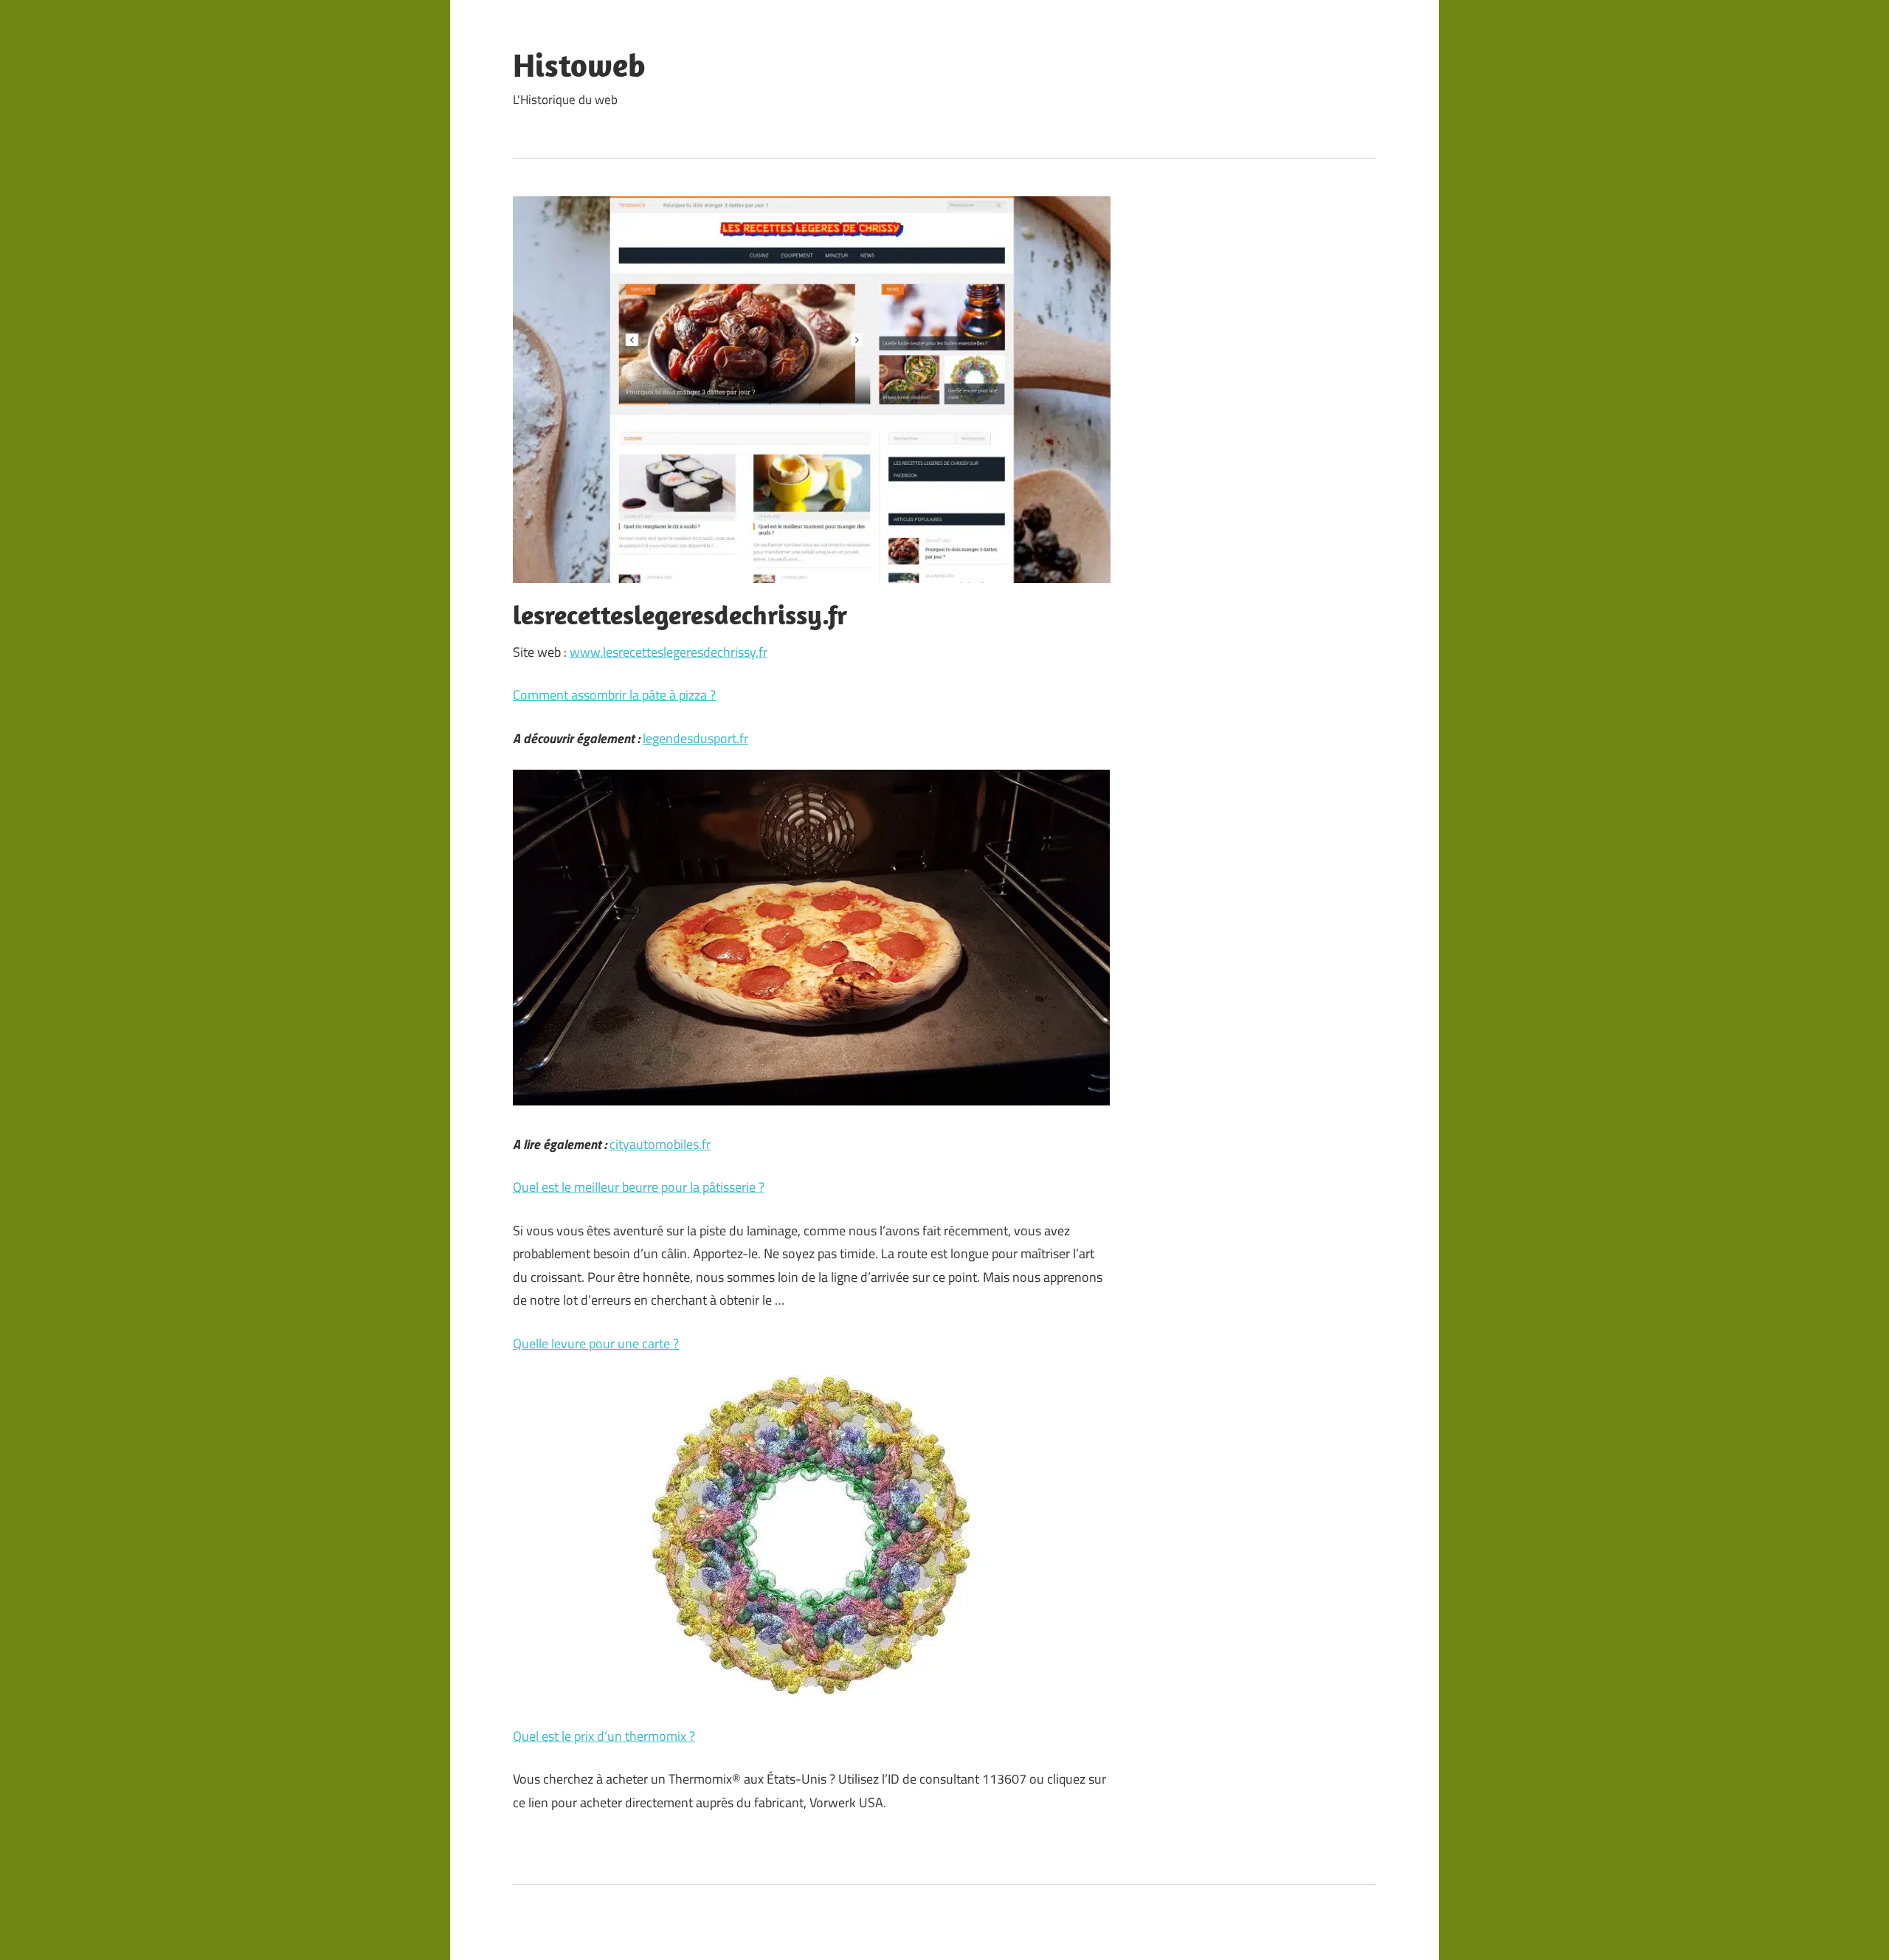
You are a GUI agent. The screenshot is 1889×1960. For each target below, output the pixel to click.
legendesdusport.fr (695, 738)
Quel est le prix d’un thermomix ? (604, 1736)
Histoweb (579, 65)
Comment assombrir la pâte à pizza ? (614, 695)
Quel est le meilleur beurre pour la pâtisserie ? (639, 1187)
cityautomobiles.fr (660, 1144)
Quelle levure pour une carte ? (596, 1343)
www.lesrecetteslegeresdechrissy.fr (669, 652)
